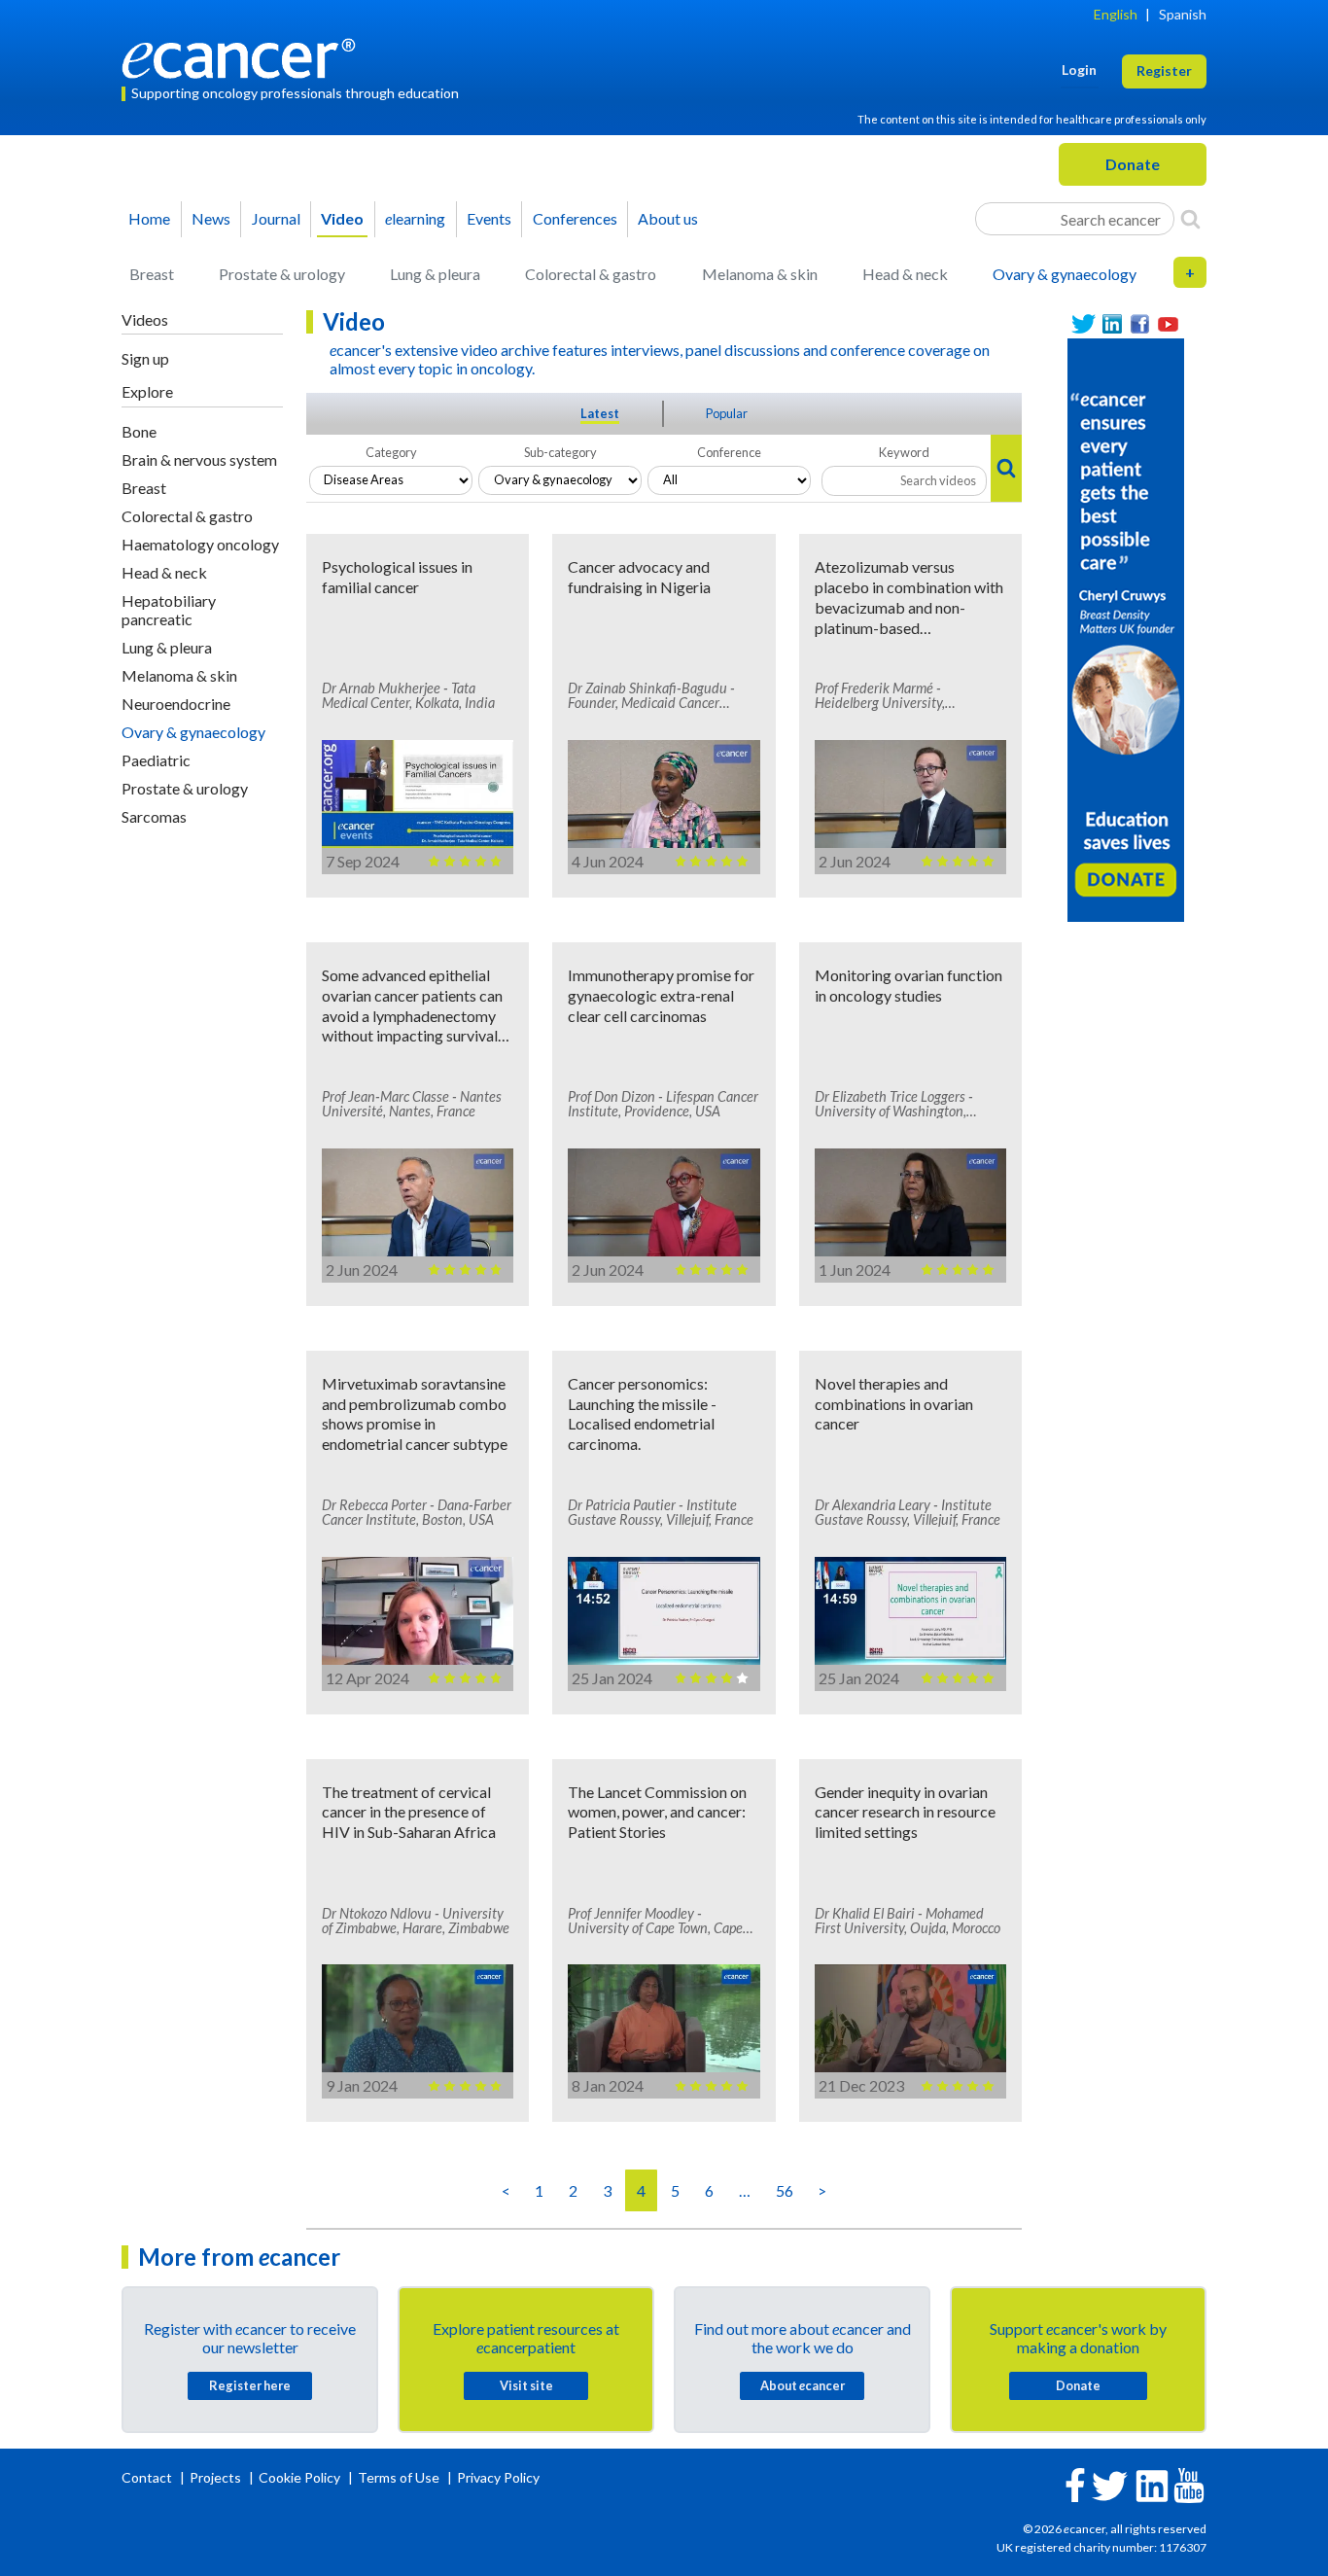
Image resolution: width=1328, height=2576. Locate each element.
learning (415, 218)
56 (785, 2190)
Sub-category (560, 452)
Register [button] (1164, 71)
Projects (217, 2477)
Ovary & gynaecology (1065, 274)
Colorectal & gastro (591, 274)
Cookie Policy (299, 2477)
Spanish (1183, 14)
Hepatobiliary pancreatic (169, 610)
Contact (148, 2477)
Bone (139, 431)
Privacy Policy (498, 2477)
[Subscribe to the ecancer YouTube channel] (1189, 2483)
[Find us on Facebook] (1140, 324)
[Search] (1190, 219)
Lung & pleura (435, 274)
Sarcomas (154, 816)
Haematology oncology (200, 544)
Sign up (145, 358)
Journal (276, 218)
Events (489, 218)
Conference (729, 452)
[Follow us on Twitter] (1083, 324)
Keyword (904, 452)
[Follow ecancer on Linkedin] (1152, 2484)
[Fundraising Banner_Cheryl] (1126, 628)
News (211, 218)
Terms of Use (399, 2477)
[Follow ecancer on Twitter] (1110, 2484)
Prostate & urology (282, 274)
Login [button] (1079, 70)
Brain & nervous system (199, 459)
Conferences (575, 218)
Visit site (526, 2385)
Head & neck (905, 274)
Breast (152, 274)
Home (149, 218)
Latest (600, 413)
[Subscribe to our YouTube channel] (1168, 324)
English (1116, 14)
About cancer (803, 2385)
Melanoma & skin (760, 274)
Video (342, 218)
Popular (727, 413)
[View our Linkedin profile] (1112, 324)
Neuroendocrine (176, 704)
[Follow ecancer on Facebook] (1075, 2483)
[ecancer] (244, 56)
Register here (250, 2385)
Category (391, 452)
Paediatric (156, 760)
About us (668, 218)
